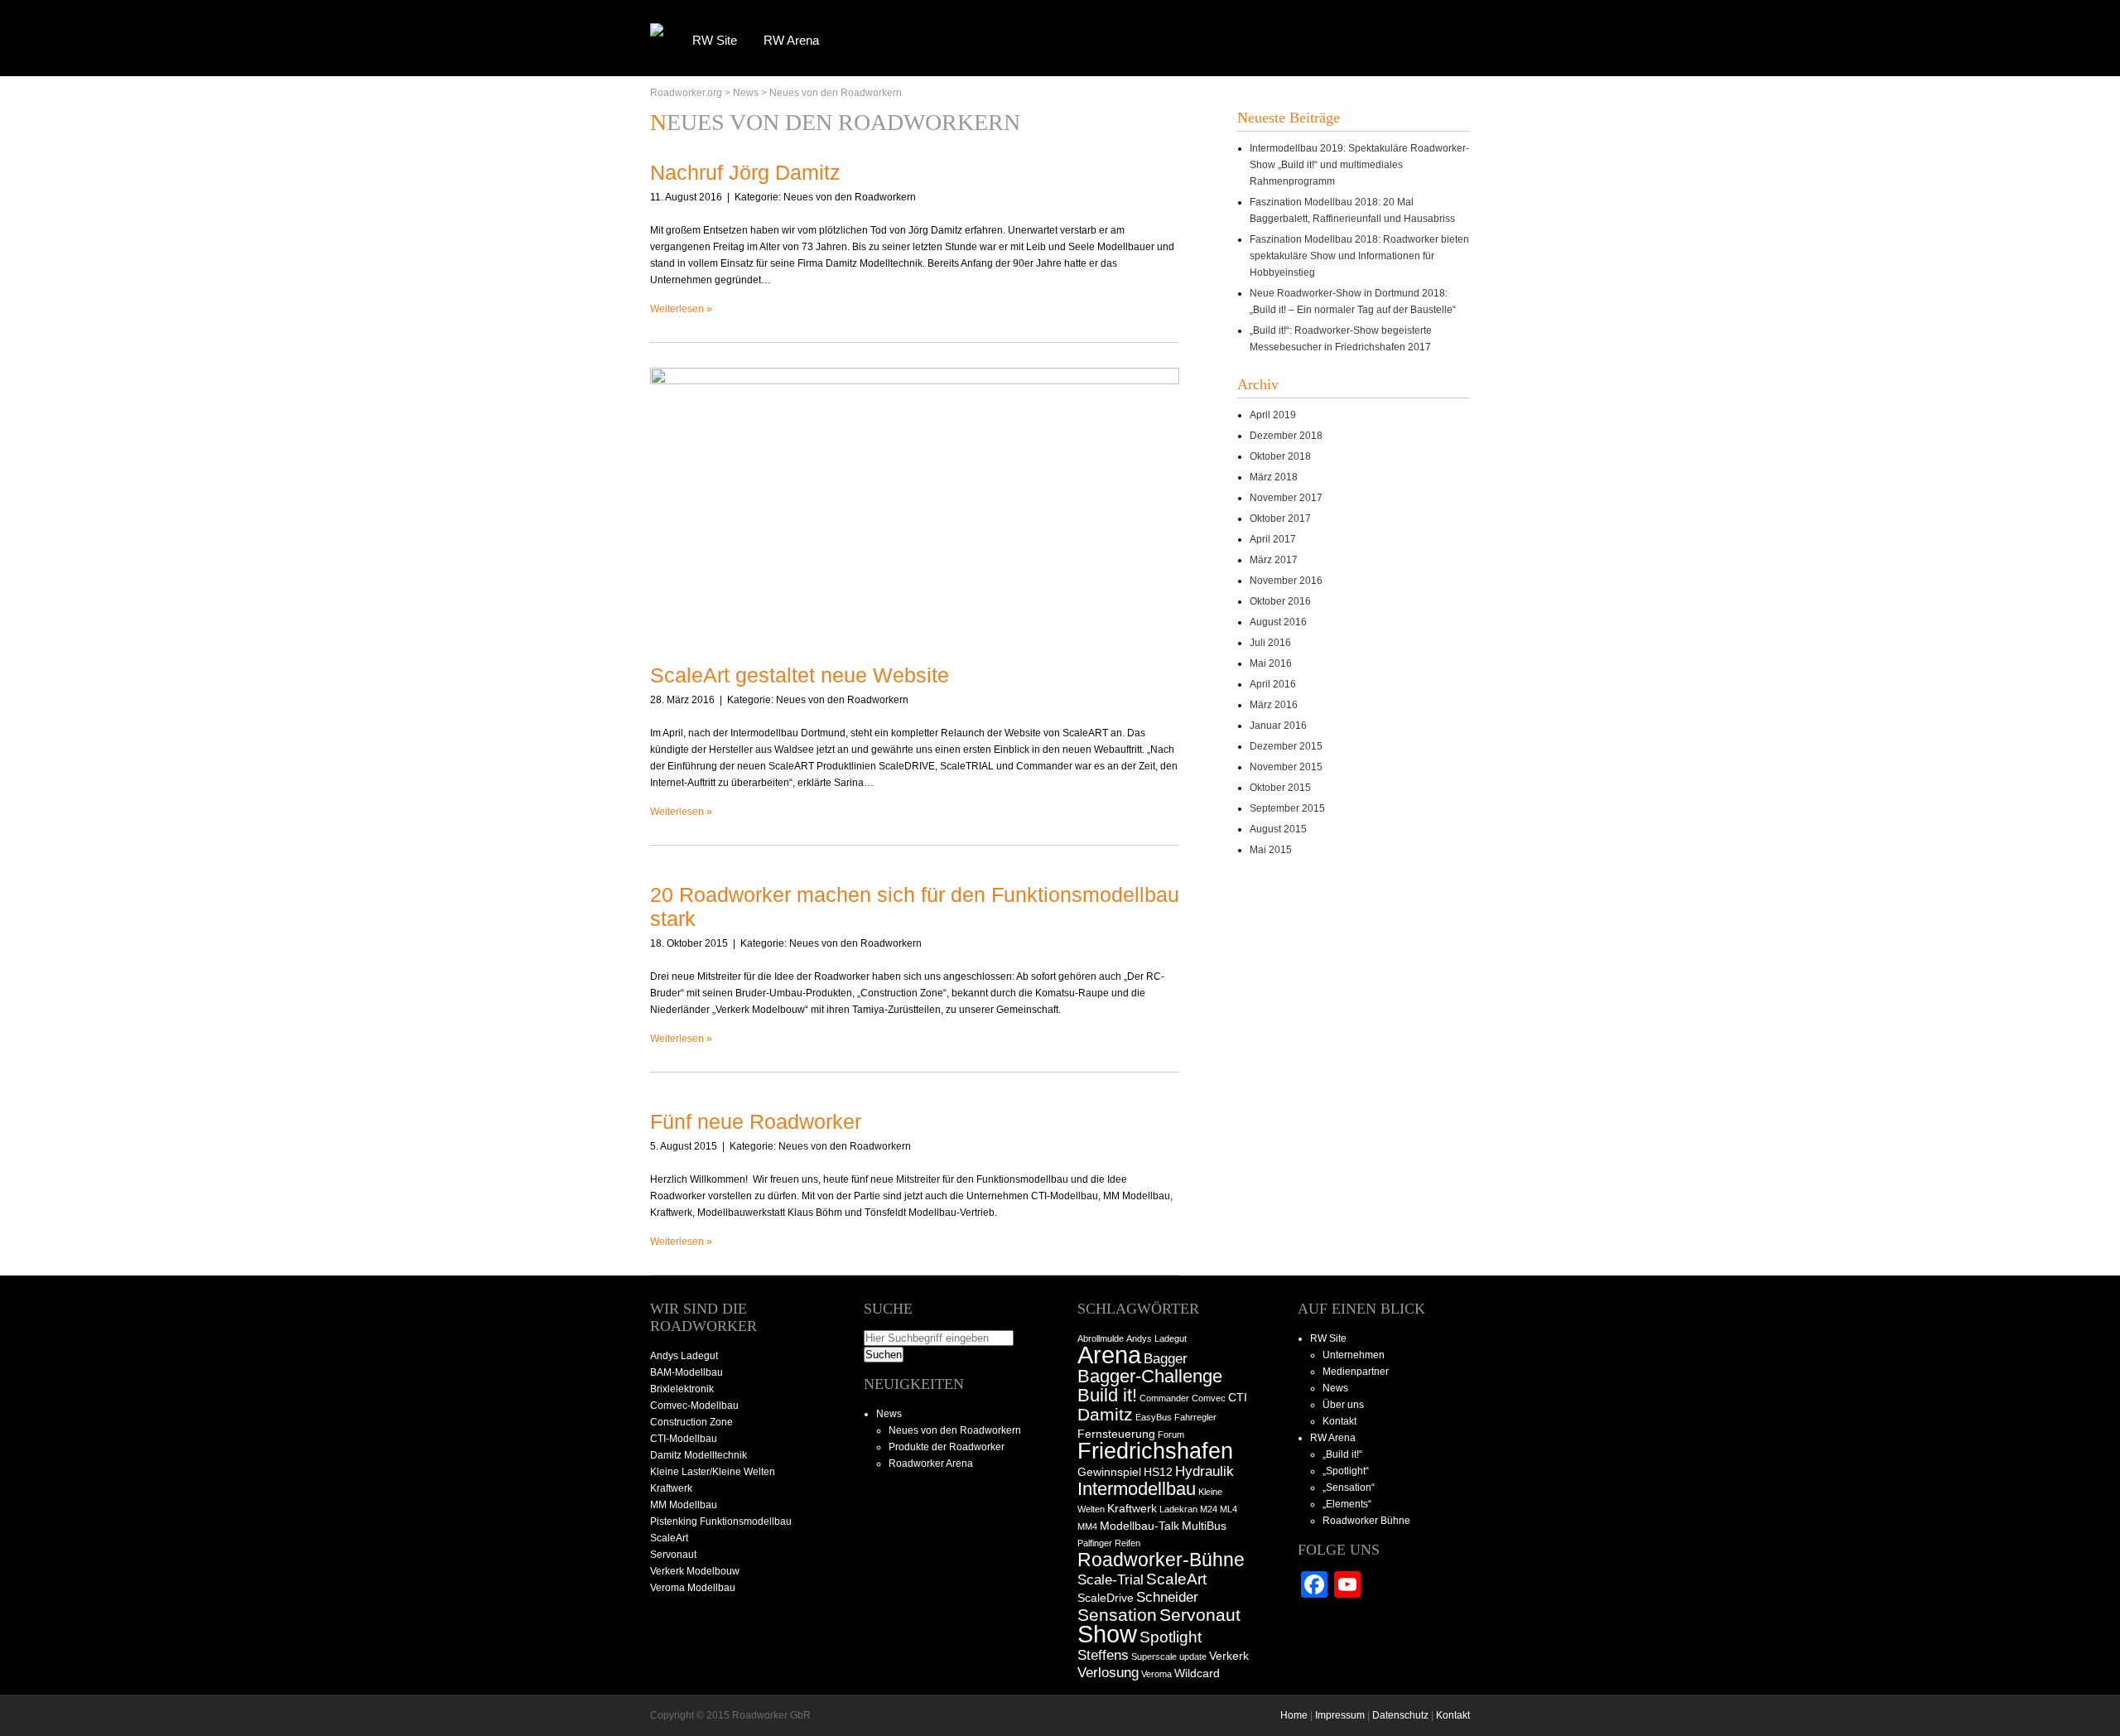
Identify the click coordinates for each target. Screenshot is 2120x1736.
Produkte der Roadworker (947, 1447)
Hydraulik (1205, 1471)
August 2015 (1278, 829)
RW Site (715, 40)
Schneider (1167, 1597)
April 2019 (1273, 415)
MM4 (1087, 1526)
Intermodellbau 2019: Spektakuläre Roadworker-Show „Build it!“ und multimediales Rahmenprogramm (1359, 165)
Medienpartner (1356, 1372)
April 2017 (1273, 539)
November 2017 (1286, 498)
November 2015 (1286, 767)
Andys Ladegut (1156, 1338)
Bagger (1166, 1359)
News (746, 93)
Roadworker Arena (931, 1464)
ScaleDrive (1106, 1598)
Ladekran (1178, 1509)
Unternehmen (1354, 1355)
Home (1294, 1715)
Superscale (1154, 1656)
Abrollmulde (1101, 1338)
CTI (1238, 1397)
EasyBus (1154, 1417)
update (1193, 1656)
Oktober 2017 (1280, 518)
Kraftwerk (1132, 1508)
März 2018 (1274, 477)
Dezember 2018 (1286, 436)
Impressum (1340, 1715)
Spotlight (1171, 1637)
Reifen (1127, 1543)
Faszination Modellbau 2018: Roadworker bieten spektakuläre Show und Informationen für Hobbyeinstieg (1359, 256)
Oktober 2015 (1280, 788)
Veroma (1156, 1674)
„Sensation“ (1349, 1488)
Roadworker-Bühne (1161, 1560)
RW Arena (791, 40)
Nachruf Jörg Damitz (745, 172)
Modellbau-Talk (1139, 1526)
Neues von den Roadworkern (836, 93)
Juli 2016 (1270, 643)
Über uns (1343, 1405)
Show (1107, 1634)
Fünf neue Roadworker (756, 1121)
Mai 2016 (1271, 663)
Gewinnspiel (1109, 1472)
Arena (1109, 1355)
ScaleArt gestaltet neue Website (800, 675)
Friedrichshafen (1155, 1451)
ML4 (1229, 1509)
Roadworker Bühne (1366, 1521)
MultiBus (1204, 1526)
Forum (1171, 1435)
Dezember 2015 (1286, 746)
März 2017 (1274, 560)
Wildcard (1197, 1673)
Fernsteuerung (1116, 1434)
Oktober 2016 (1280, 601)
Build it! (1107, 1395)
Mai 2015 (1271, 850)
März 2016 (1274, 705)
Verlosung (1108, 1673)
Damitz (1105, 1414)
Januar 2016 (1278, 726)
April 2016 (1273, 684)
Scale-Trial (1111, 1580)
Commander (1164, 1398)
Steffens (1103, 1655)
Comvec (1209, 1398)
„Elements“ (1347, 1504)
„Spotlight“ (1346, 1471)
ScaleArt (1176, 1579)
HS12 (1158, 1472)
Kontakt (1339, 1421)
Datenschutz (1400, 1715)
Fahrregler (1195, 1417)
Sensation (1117, 1615)
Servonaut (1200, 1615)
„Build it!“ (1342, 1454)
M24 (1209, 1509)
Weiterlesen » (681, 309)
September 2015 (1287, 808)
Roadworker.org (686, 93)
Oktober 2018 (1280, 456)
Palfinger (1095, 1543)
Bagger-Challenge (1150, 1376)
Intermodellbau (1137, 1489)
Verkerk (1229, 1656)
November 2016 (1286, 581)
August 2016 (1278, 622)
